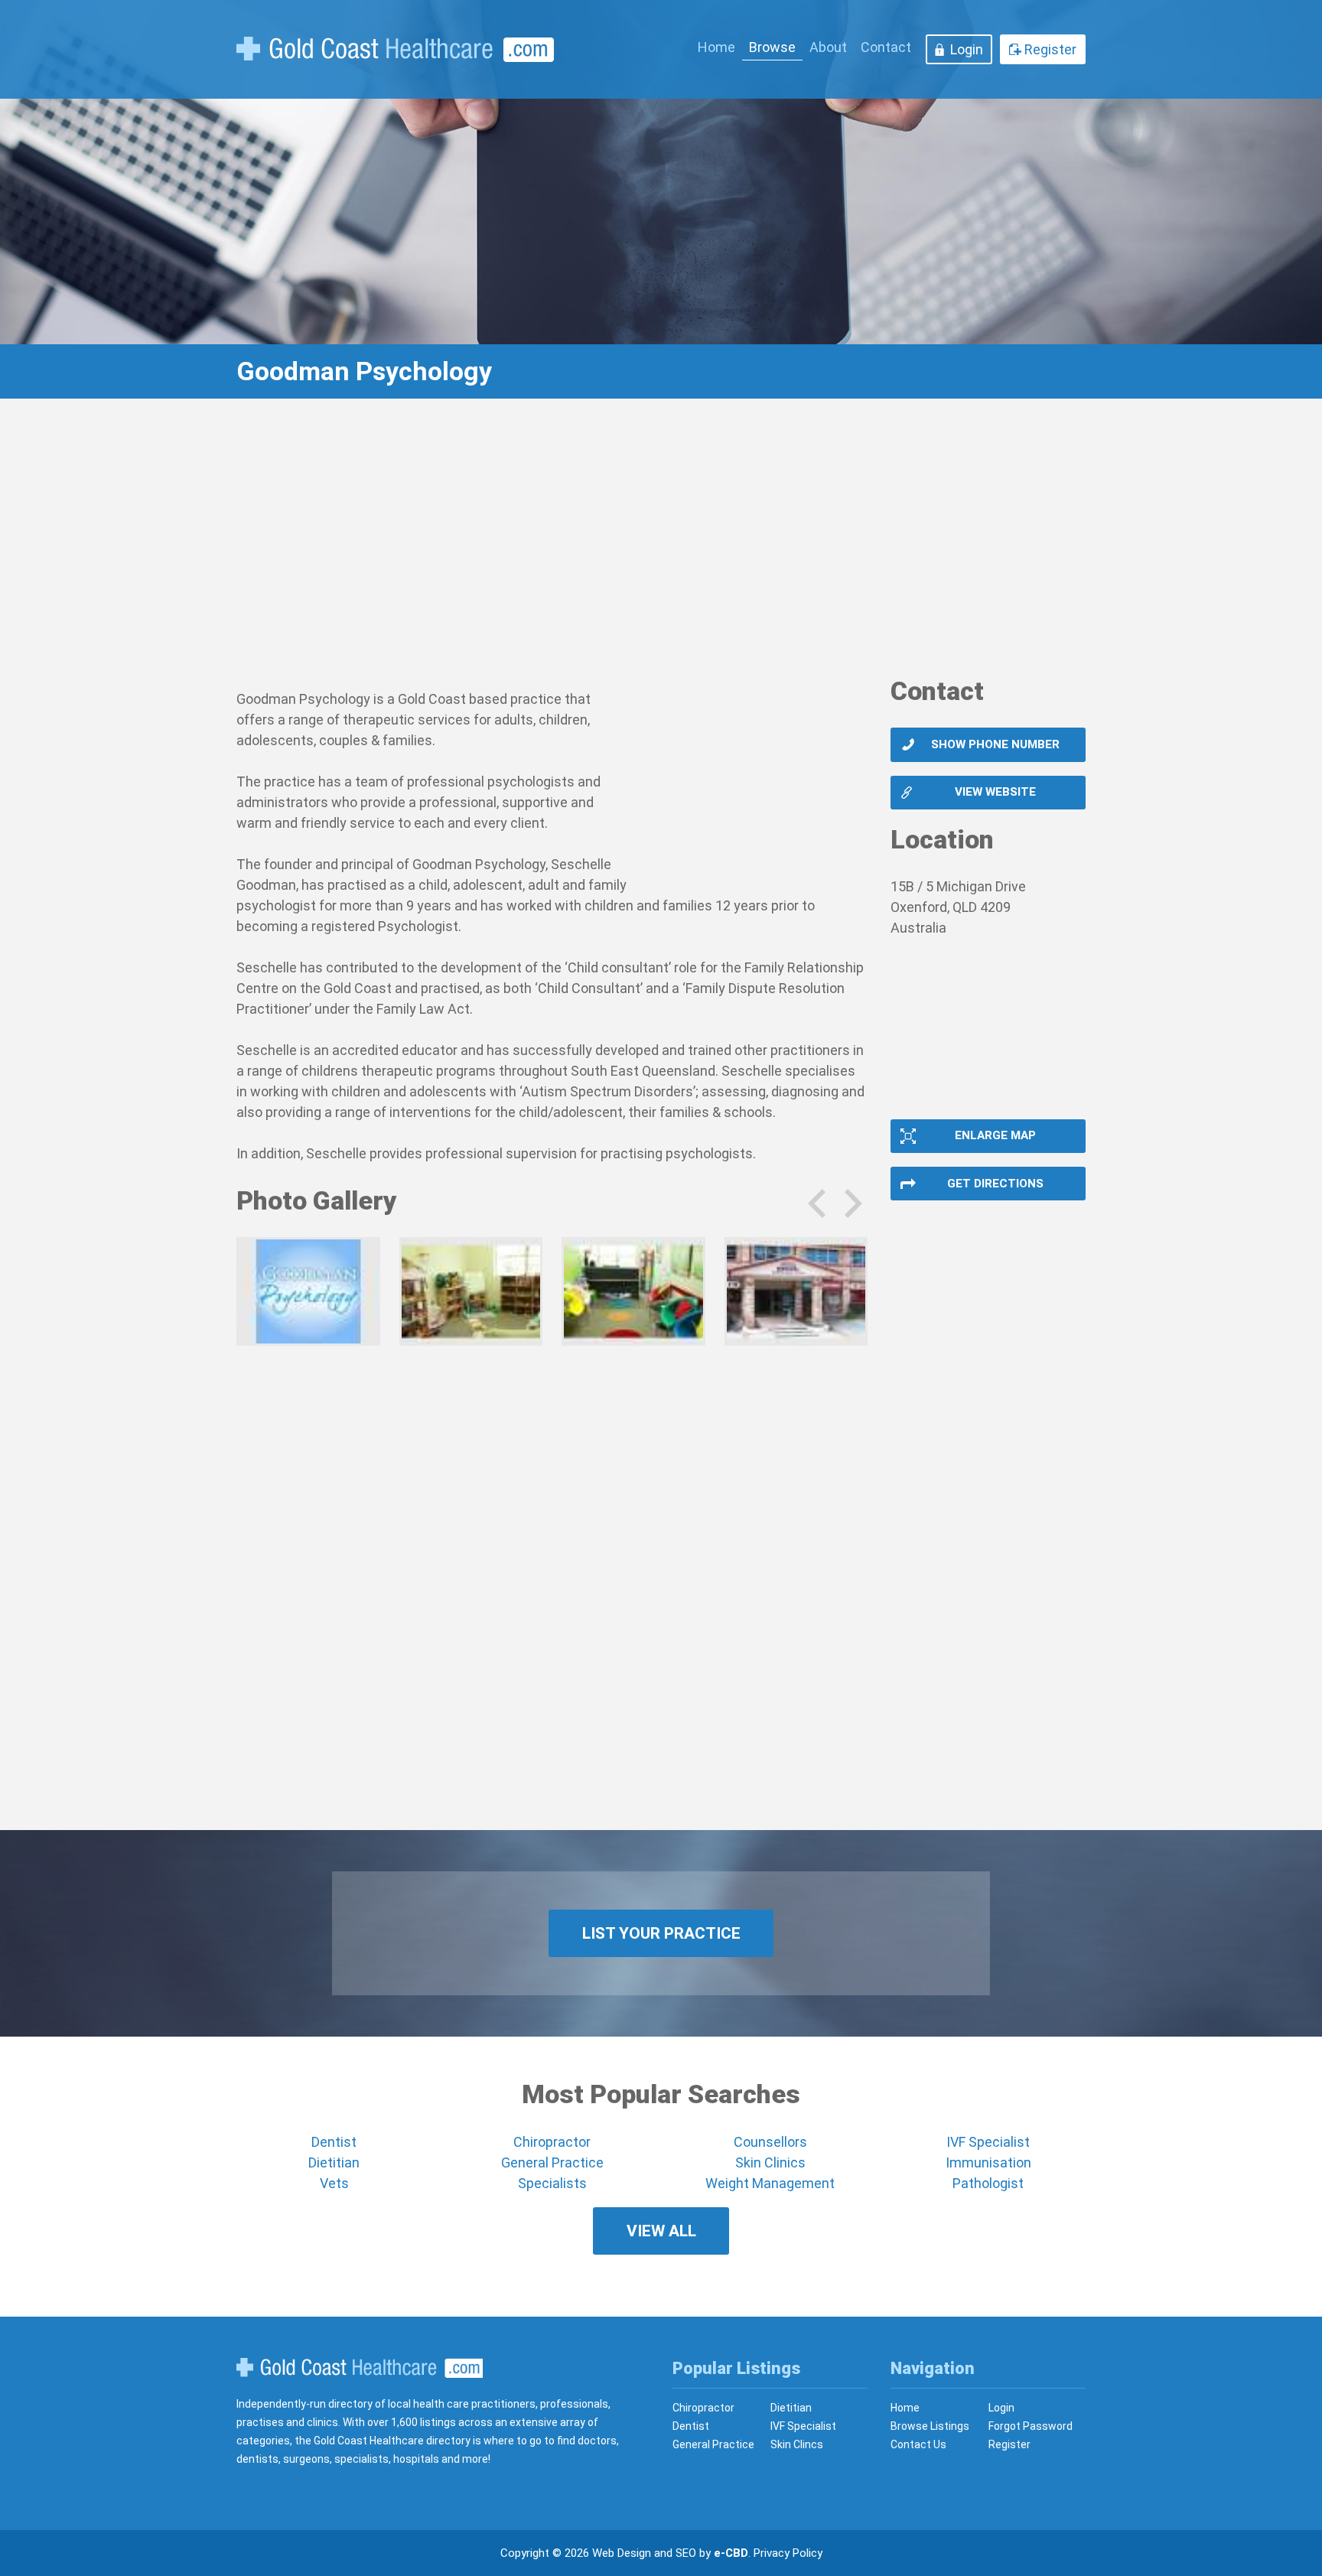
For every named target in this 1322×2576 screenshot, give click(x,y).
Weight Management (770, 2183)
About (828, 47)
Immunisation (988, 2162)
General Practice (552, 2162)
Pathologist (988, 2183)
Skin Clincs (797, 2444)
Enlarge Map (995, 1135)
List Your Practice (661, 1933)
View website (995, 792)
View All (661, 2231)
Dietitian (334, 2162)
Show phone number (995, 744)
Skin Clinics (770, 2162)
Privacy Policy (788, 2553)
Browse (772, 47)
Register (1050, 49)
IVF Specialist (988, 2142)
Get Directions (995, 1184)
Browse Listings (930, 2426)
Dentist (334, 2142)
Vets (334, 2183)
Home (716, 47)
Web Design (622, 2553)
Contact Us (918, 2444)
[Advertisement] (661, 547)
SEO (686, 2553)
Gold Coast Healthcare (360, 2368)
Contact (886, 47)
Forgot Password (1031, 2426)
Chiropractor (552, 2142)
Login (967, 49)
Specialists (552, 2183)
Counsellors (770, 2142)
